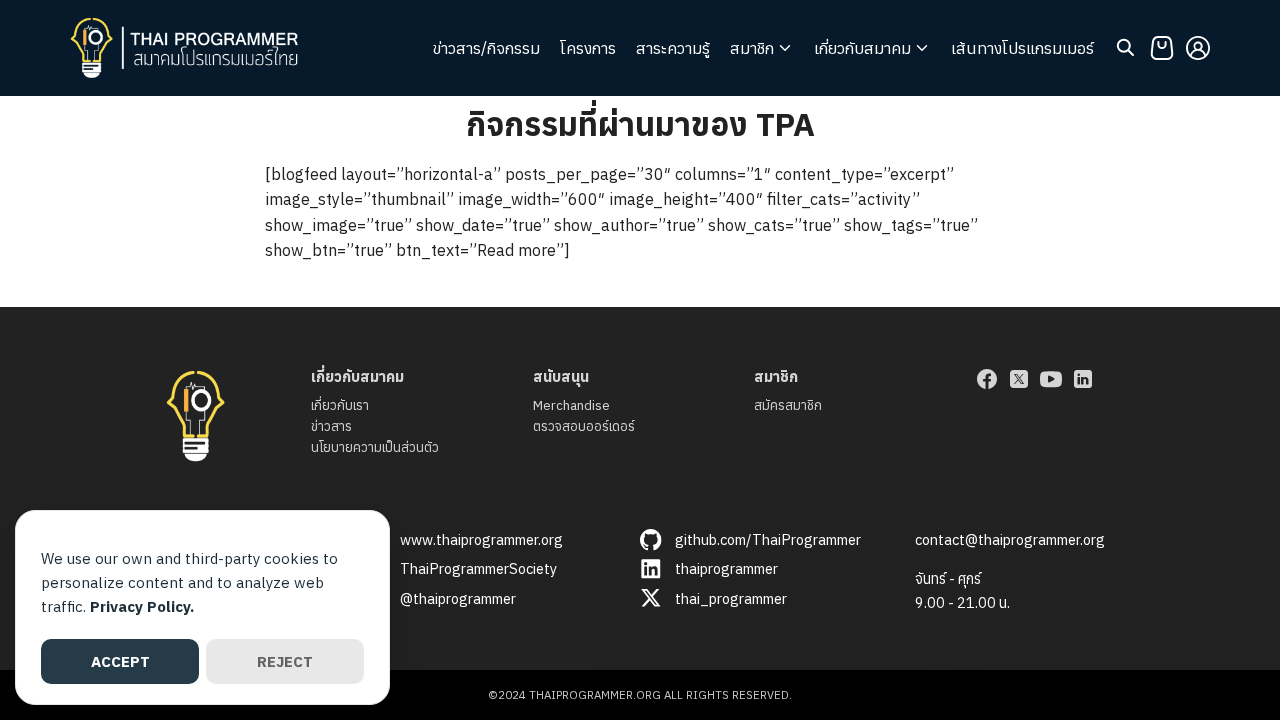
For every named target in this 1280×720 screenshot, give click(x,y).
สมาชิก (752, 48)
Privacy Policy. (142, 606)
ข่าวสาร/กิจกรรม (486, 48)
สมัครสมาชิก (788, 405)
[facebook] (987, 379)
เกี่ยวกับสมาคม (862, 48)
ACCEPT (120, 661)
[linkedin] (1083, 379)
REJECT (285, 661)
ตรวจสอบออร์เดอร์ (584, 426)
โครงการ (588, 48)
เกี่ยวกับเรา (340, 405)
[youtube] (1051, 379)
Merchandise (571, 405)
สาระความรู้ (673, 48)
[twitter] (1019, 379)
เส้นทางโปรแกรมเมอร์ (1022, 48)
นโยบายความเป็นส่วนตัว (375, 447)
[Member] (1198, 48)
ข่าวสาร (331, 426)
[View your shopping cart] (1162, 48)
